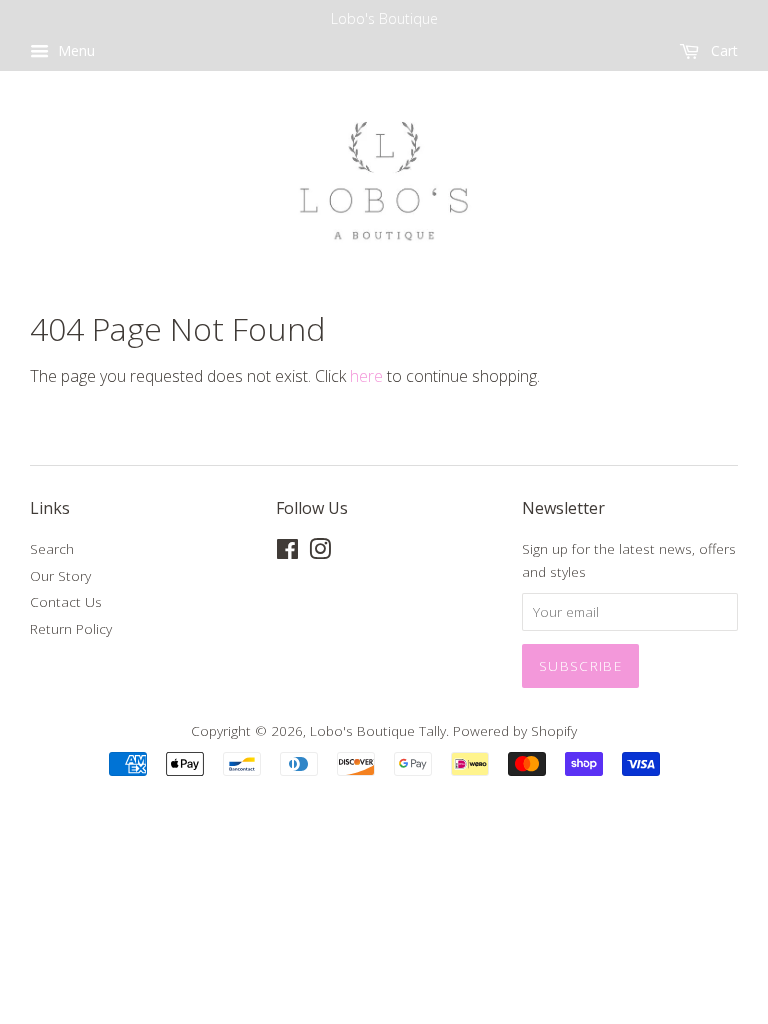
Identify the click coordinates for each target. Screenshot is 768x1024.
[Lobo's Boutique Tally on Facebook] (287, 552)
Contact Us (66, 601)
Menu (74, 50)
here (366, 376)
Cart (722, 50)
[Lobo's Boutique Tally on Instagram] (320, 552)
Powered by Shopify (515, 730)
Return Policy (71, 628)
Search (52, 548)
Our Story (60, 575)
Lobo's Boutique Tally (378, 730)
